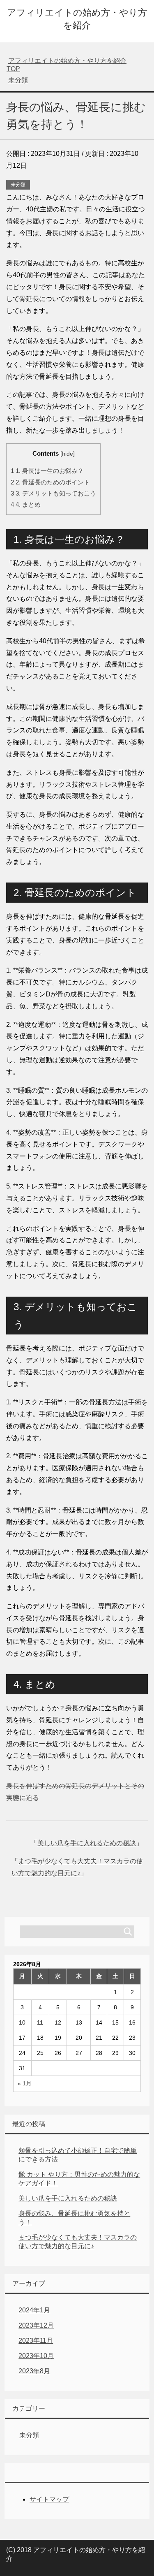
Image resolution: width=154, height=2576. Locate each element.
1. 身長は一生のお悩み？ (47, 471)
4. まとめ (26, 504)
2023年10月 (36, 2356)
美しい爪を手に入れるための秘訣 (87, 1843)
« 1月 (25, 2083)
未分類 (18, 185)
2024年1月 (34, 2310)
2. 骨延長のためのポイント (50, 482)
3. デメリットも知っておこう (53, 493)
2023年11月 (36, 2341)
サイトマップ (49, 2499)
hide (68, 454)
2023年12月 (36, 2325)
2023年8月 (34, 2371)
